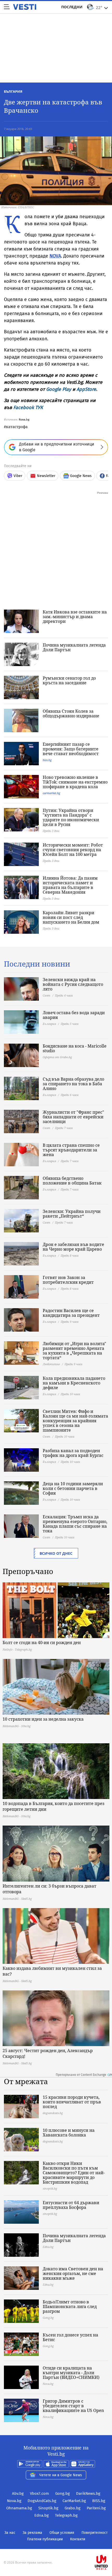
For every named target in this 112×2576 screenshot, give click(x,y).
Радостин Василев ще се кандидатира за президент (71, 1313)
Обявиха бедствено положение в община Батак (72, 1181)
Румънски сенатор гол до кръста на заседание (69, 680)
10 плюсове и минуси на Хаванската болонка (69, 2133)
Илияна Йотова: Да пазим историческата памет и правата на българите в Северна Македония (70, 885)
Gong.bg (63, 2493)
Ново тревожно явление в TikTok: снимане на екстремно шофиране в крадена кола (75, 782)
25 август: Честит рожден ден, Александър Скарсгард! (48, 2053)
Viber (18, 476)
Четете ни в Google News (61, 2475)
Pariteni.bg (96, 2508)
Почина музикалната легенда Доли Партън (74, 647)
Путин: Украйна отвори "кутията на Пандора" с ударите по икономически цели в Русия (71, 817)
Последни (72, 7)
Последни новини (37, 964)
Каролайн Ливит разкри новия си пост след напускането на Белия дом (71, 917)
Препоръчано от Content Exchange (81, 2075)
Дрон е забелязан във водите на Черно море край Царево (73, 1247)
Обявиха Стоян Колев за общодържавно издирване (71, 713)
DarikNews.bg (88, 2493)
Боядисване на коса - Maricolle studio (75, 1048)
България (13, 91)
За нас (10, 2533)
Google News (81, 476)
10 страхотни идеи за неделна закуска (43, 1719)
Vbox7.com (39, 2493)
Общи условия (62, 2533)
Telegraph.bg (66, 2515)
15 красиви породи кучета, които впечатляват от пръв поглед (72, 2102)
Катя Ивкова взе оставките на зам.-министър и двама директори (75, 617)
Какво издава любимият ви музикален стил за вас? (52, 1971)
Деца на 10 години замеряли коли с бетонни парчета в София (73, 1488)
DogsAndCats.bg (42, 2501)
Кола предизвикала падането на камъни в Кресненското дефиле (74, 1383)
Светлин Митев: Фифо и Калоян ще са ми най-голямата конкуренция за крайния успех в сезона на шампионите (75, 1421)
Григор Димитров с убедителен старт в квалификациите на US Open (73, 2406)
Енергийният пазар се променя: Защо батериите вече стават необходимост (71, 749)
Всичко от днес (56, 1553)
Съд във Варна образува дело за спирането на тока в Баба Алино (73, 1084)
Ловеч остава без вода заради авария (74, 1015)
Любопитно (51, 1364)
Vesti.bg (25, 7)
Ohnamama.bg (19, 2508)
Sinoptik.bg (48, 2508)
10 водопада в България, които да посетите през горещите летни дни (54, 1806)
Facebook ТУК (28, 408)
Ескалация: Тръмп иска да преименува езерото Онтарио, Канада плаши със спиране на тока (75, 1524)
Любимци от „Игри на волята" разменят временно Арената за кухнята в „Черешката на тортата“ (74, 1351)
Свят (46, 995)
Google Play (59, 389)
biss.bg (47, 760)
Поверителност (95, 2533)
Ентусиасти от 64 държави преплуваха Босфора (71, 2205)
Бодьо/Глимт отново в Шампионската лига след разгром (70, 2307)
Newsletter (46, 476)
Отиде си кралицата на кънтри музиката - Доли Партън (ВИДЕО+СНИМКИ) (71, 2373)
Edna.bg (42, 2515)
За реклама (32, 2533)
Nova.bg (24, 420)
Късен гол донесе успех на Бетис (70, 2337)
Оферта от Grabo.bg (57, 1057)
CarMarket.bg (74, 2501)
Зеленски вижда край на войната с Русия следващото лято (73, 984)
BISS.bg (99, 2501)
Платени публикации (45, 2539)
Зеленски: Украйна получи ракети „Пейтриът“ (72, 1214)
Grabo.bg (73, 2508)
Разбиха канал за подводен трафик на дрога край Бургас (73, 1453)
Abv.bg (18, 2493)
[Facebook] (56, 2546)
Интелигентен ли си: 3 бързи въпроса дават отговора (49, 1889)
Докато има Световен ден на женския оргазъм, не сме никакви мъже (73, 2273)
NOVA (55, 256)
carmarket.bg (51, 793)
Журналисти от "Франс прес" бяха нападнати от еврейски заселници (73, 1117)
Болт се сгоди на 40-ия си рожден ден (42, 1643)
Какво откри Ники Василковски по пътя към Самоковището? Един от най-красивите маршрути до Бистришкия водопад (74, 2173)
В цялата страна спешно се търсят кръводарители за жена (71, 1150)
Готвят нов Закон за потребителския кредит (68, 1280)
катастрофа (17, 427)
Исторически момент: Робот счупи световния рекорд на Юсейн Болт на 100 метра (73, 850)
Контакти (78, 2539)
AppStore (86, 389)
